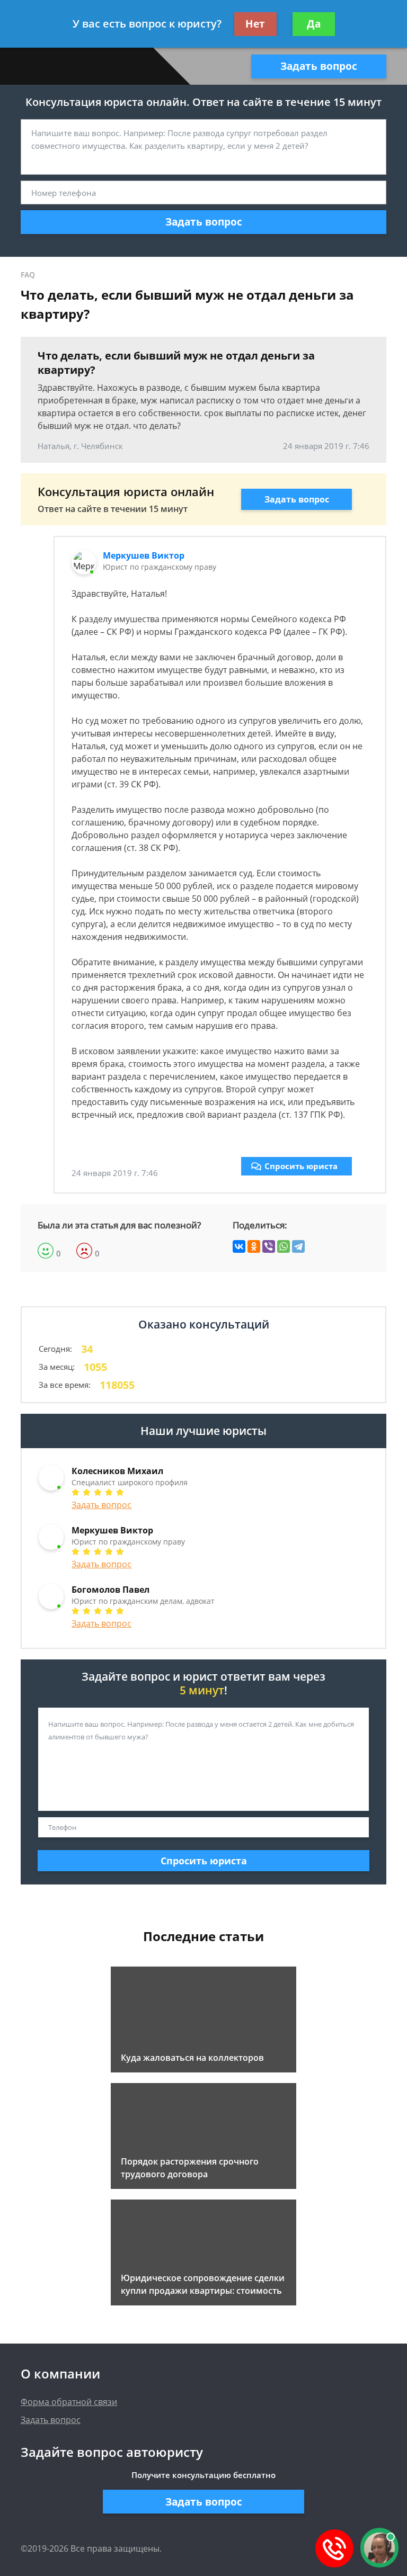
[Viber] (269, 1246)
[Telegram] (298, 1246)
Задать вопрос (319, 66)
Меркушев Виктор (144, 555)
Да (314, 24)
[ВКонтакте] (239, 1246)
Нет (255, 24)
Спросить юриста (301, 1166)
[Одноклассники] (254, 1246)
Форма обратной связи (69, 2402)
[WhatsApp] (284, 1246)
